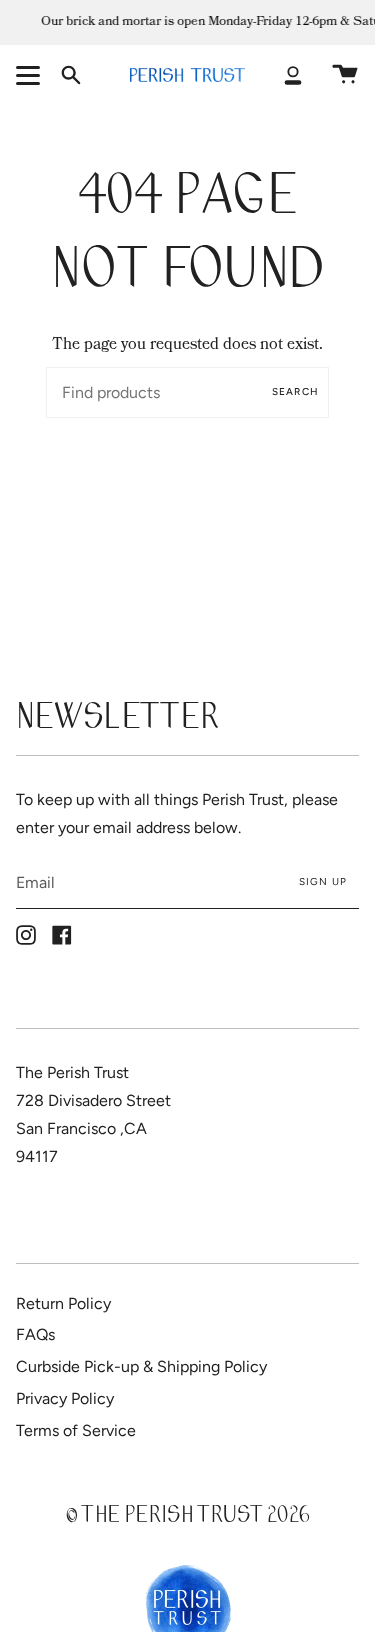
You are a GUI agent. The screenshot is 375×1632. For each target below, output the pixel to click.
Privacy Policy (65, 1398)
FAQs (35, 1334)
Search (295, 391)
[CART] (345, 75)
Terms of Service (76, 1430)
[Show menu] (31, 75)
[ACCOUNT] (293, 75)
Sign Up (323, 881)
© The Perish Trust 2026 (188, 1517)
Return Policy (63, 1303)
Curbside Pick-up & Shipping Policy (141, 1366)
